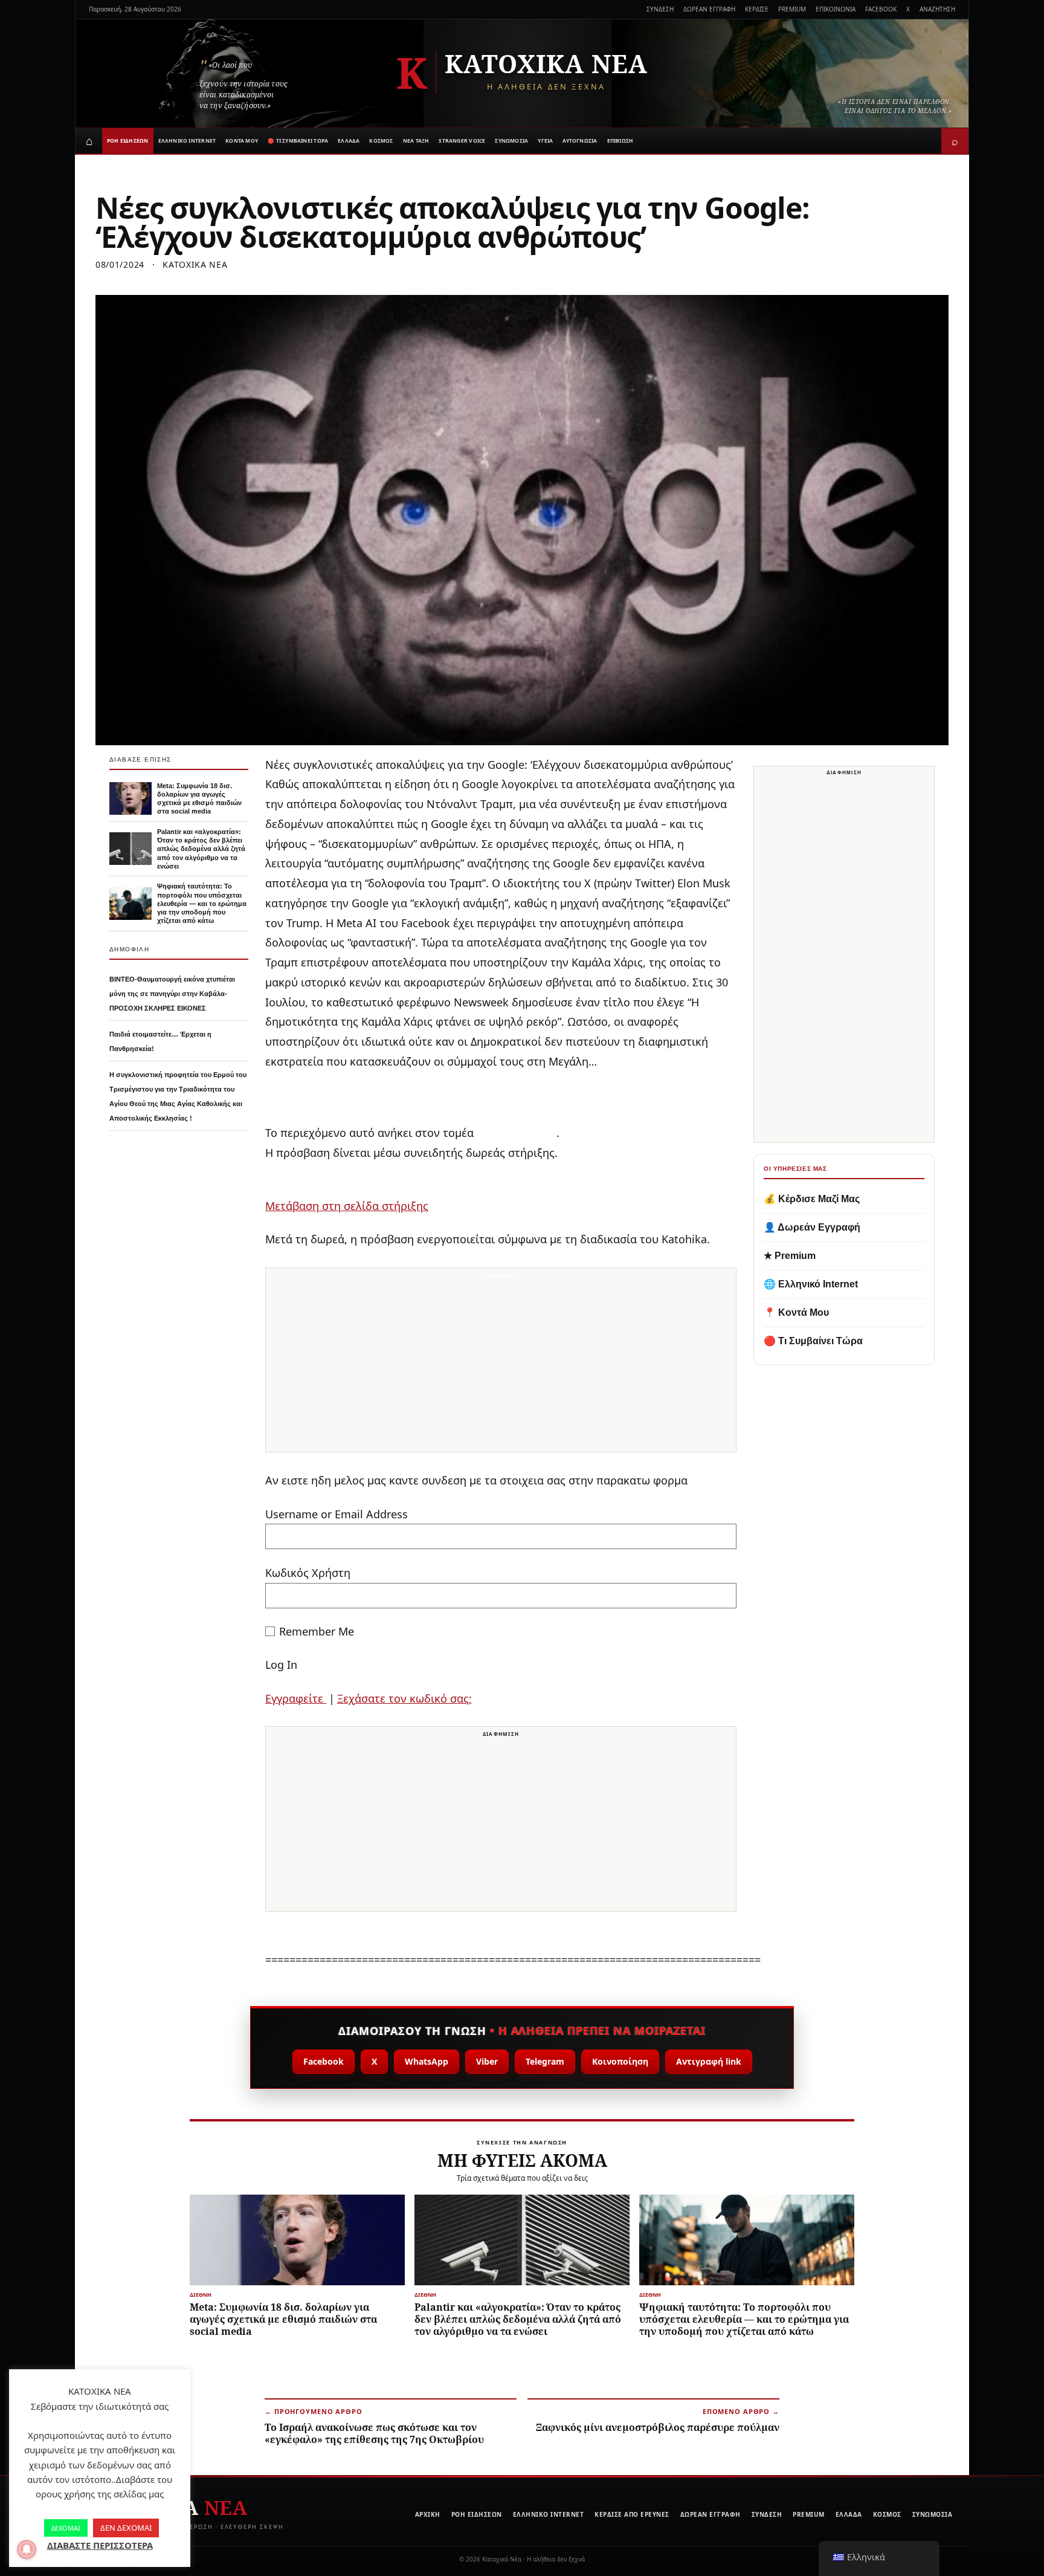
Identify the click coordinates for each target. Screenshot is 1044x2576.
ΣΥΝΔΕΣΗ (660, 9)
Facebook (324, 2061)
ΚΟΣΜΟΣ (381, 141)
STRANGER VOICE (462, 141)
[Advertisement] (501, 1367)
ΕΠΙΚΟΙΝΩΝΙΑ (836, 9)
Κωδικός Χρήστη (308, 1573)
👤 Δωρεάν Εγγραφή (812, 1227)
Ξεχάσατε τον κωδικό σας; (404, 1698)
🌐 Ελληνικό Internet (811, 1284)
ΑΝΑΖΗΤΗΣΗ (937, 9)
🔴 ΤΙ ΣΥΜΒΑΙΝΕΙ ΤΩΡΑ (298, 141)
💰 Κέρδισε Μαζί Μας (812, 1199)
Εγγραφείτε (296, 1698)
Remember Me (317, 1631)
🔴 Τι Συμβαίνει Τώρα (813, 1341)
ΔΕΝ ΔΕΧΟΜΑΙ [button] (126, 2528)
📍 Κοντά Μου (796, 1312)
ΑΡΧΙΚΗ (428, 2514)
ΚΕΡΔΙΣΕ (757, 9)
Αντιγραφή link (709, 2061)
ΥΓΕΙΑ (545, 141)
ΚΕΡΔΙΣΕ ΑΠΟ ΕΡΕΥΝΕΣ (632, 2514)
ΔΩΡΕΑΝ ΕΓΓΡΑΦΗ (709, 9)
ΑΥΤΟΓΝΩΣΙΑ (580, 141)
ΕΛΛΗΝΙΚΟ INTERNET (187, 141)
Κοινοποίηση (620, 2061)
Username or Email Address (337, 1514)
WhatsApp (427, 2061)
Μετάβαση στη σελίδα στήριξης (347, 1206)
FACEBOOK (881, 9)
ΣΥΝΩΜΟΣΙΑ (511, 141)
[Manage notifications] (27, 2549)
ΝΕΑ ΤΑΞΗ (416, 141)
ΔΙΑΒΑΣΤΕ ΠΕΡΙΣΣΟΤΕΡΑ (100, 2545)
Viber (487, 2061)
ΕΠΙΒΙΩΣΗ (620, 141)
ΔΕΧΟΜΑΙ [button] (66, 2528)
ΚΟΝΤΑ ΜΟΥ (242, 141)
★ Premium (790, 1256)
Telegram (545, 2061)
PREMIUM (792, 9)
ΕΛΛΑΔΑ (349, 141)
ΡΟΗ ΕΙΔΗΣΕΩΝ (128, 141)
